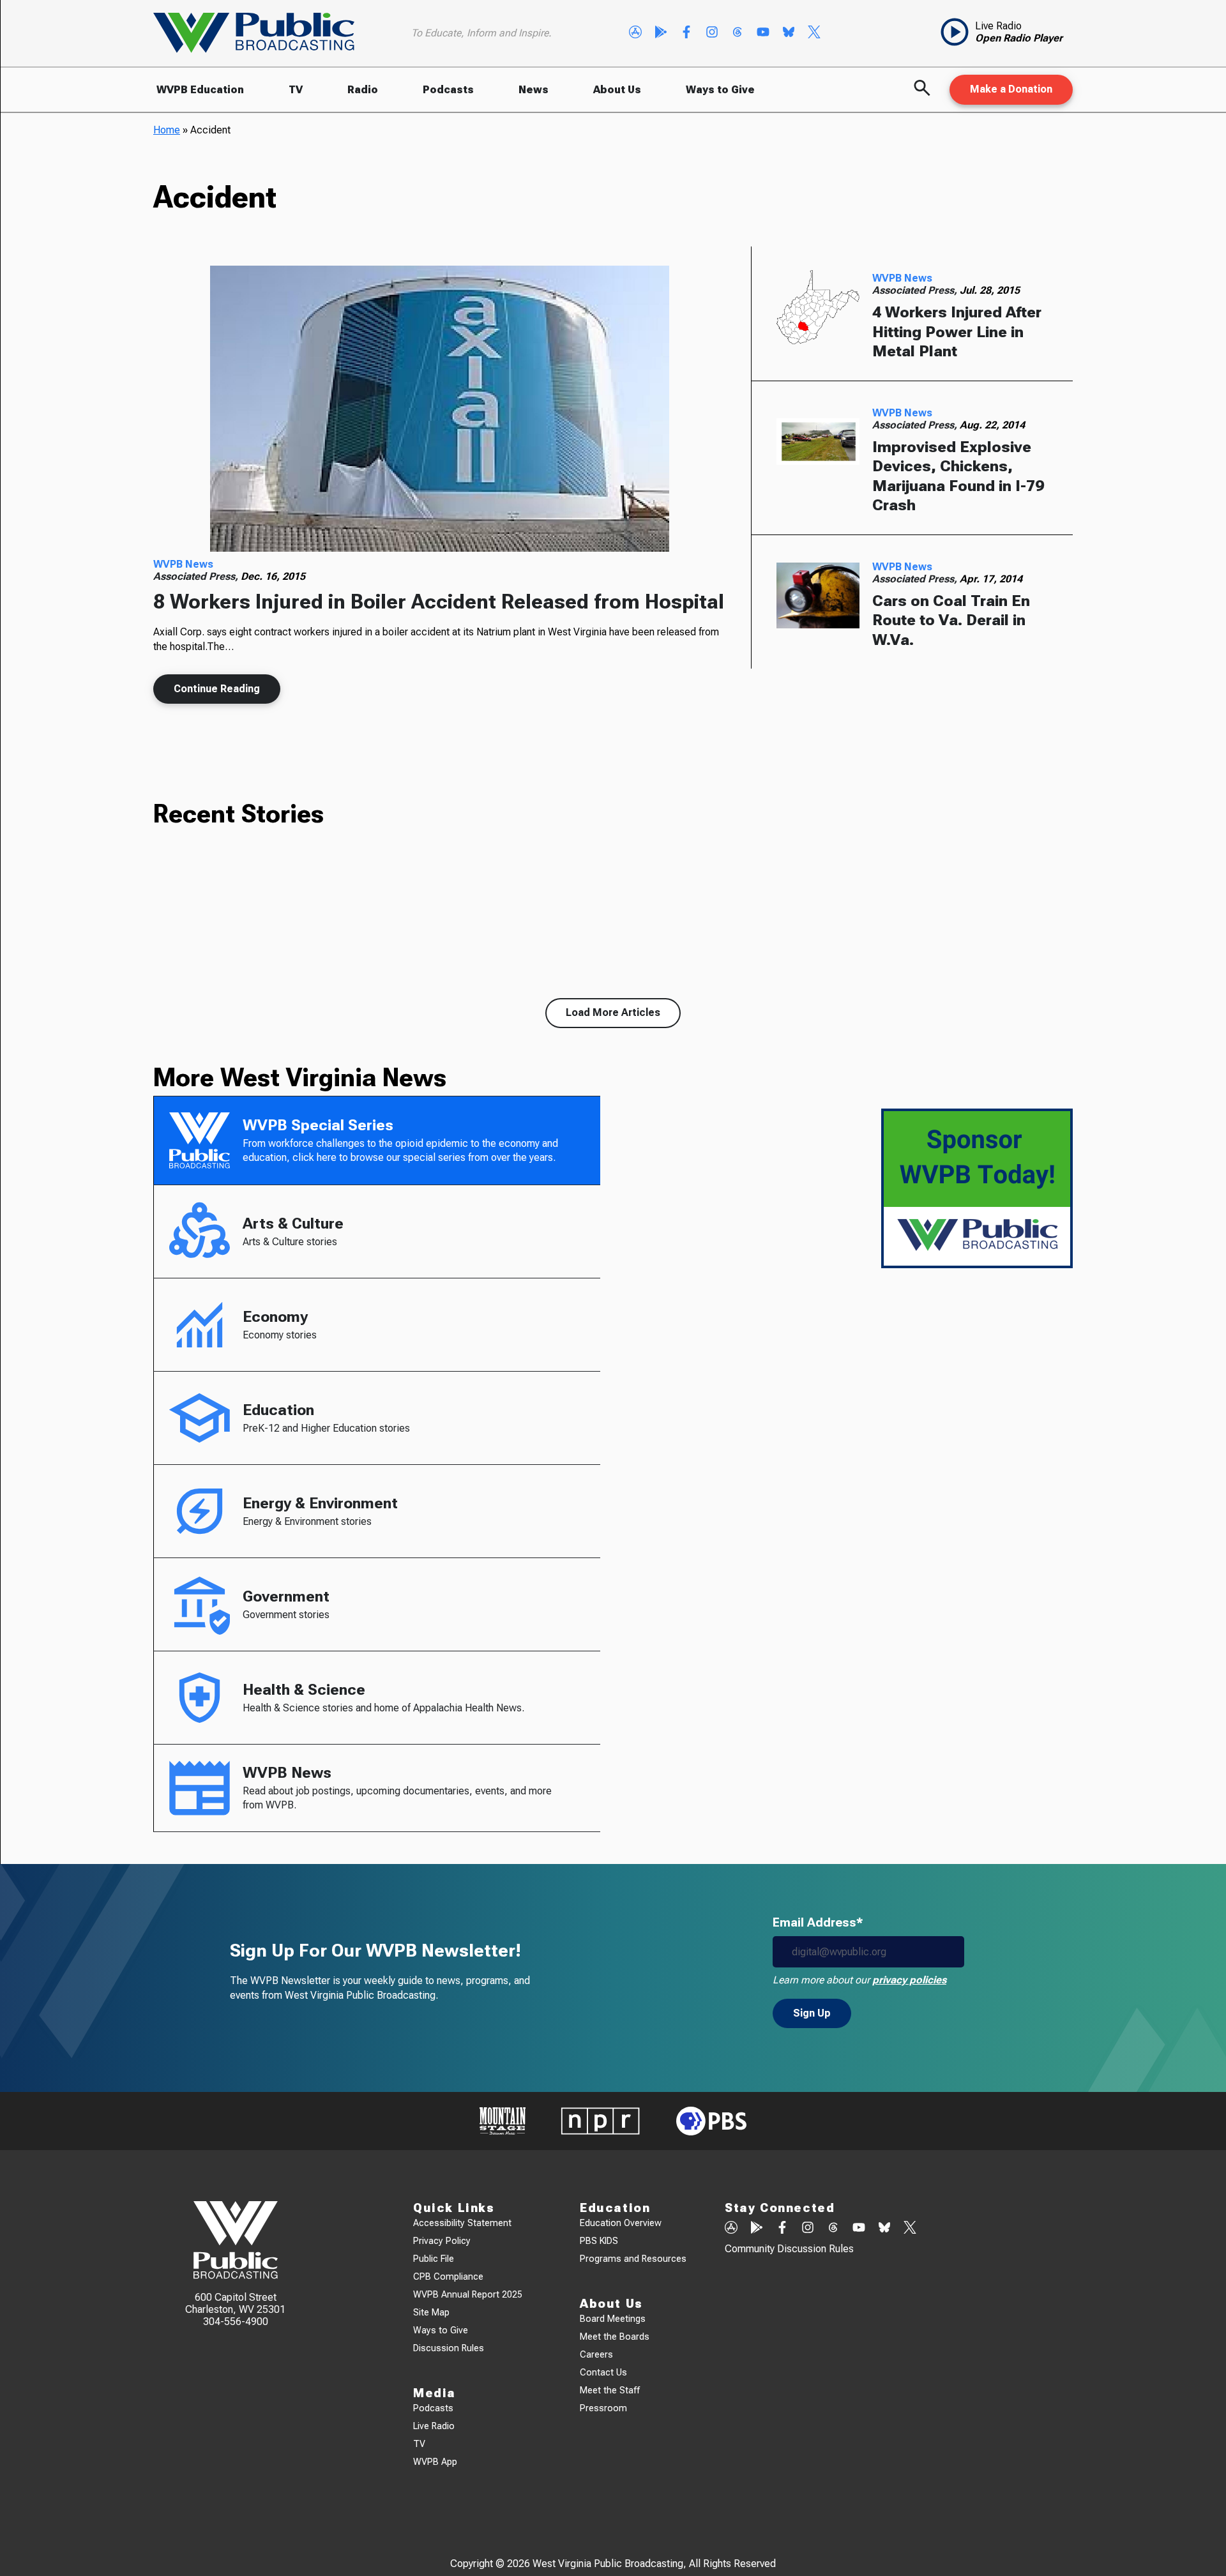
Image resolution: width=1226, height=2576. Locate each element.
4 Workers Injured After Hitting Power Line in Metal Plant (957, 332)
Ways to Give (720, 90)
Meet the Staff (610, 2390)
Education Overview (621, 2223)
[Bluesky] (789, 33)
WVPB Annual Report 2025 (468, 2295)
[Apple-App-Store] (635, 33)
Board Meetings (613, 2319)
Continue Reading (217, 689)
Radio (363, 90)
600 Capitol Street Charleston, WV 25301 (235, 2303)
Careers (596, 2355)
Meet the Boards (615, 2337)
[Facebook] (686, 33)
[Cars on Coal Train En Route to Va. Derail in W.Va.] (818, 596)
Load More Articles (613, 1012)
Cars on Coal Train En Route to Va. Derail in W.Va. (951, 620)
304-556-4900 (236, 2322)
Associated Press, (197, 576)
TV (296, 90)
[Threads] (738, 33)
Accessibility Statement (462, 2223)
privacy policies (909, 1980)
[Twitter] (814, 33)
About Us (617, 90)
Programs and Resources (633, 2259)
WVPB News (183, 564)
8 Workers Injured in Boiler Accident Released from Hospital (439, 602)
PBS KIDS (599, 2241)
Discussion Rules (449, 2348)
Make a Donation (1011, 89)
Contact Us (603, 2373)
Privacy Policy (442, 2241)
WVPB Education (200, 90)
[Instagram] (712, 33)
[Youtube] (763, 33)
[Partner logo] (503, 2121)
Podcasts (448, 90)
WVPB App (435, 2462)
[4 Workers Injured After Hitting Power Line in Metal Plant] (818, 307)
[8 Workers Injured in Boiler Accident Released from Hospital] (439, 409)
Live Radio (434, 2426)
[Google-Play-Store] (661, 33)
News (534, 90)
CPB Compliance (448, 2277)
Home (167, 130)
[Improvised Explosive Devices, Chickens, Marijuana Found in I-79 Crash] (818, 442)
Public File (434, 2259)
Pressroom (603, 2408)
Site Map (431, 2313)
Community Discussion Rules (789, 2249)
